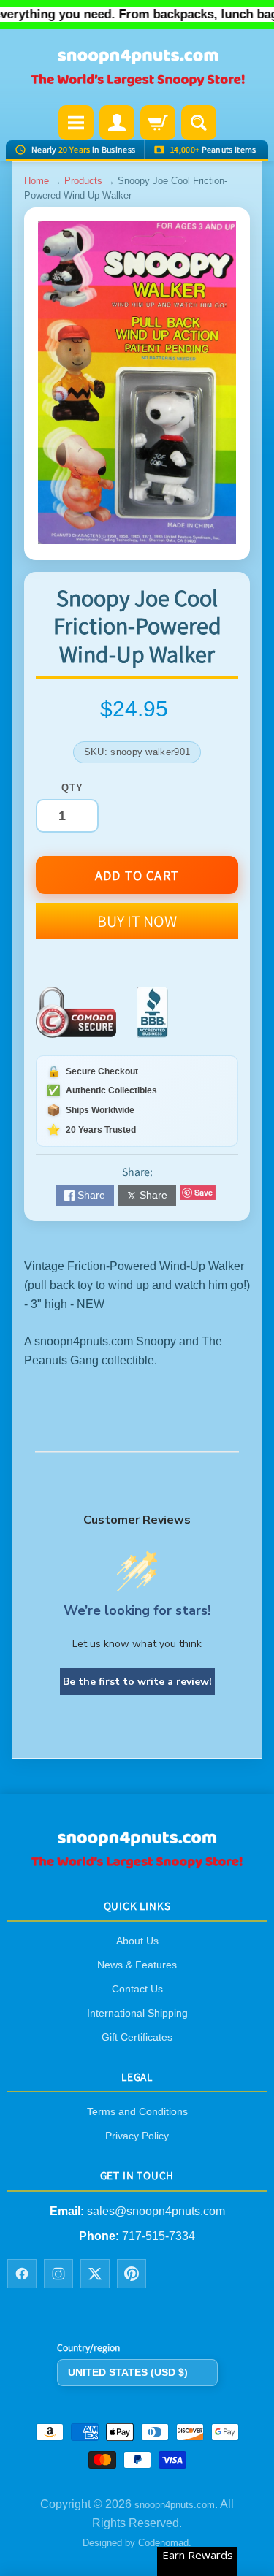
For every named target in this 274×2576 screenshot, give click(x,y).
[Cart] (158, 123)
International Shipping (137, 2013)
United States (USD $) (128, 2372)
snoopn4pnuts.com (175, 2505)
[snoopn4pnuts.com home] (137, 1864)
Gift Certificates (137, 2037)
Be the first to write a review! (137, 1682)
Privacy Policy (137, 2136)
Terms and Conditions (137, 2111)
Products (83, 181)
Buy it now (137, 921)
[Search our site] (199, 123)
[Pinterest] (132, 2274)
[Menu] (76, 123)
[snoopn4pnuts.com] (137, 69)
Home (37, 181)
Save (203, 1192)
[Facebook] (22, 2274)
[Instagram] (58, 2274)
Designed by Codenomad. (137, 2543)
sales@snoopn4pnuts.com (156, 2211)
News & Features (137, 1965)
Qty (72, 788)
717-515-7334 (159, 2236)
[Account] (117, 123)
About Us (137, 1941)
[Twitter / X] (95, 2274)
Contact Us (137, 1989)
